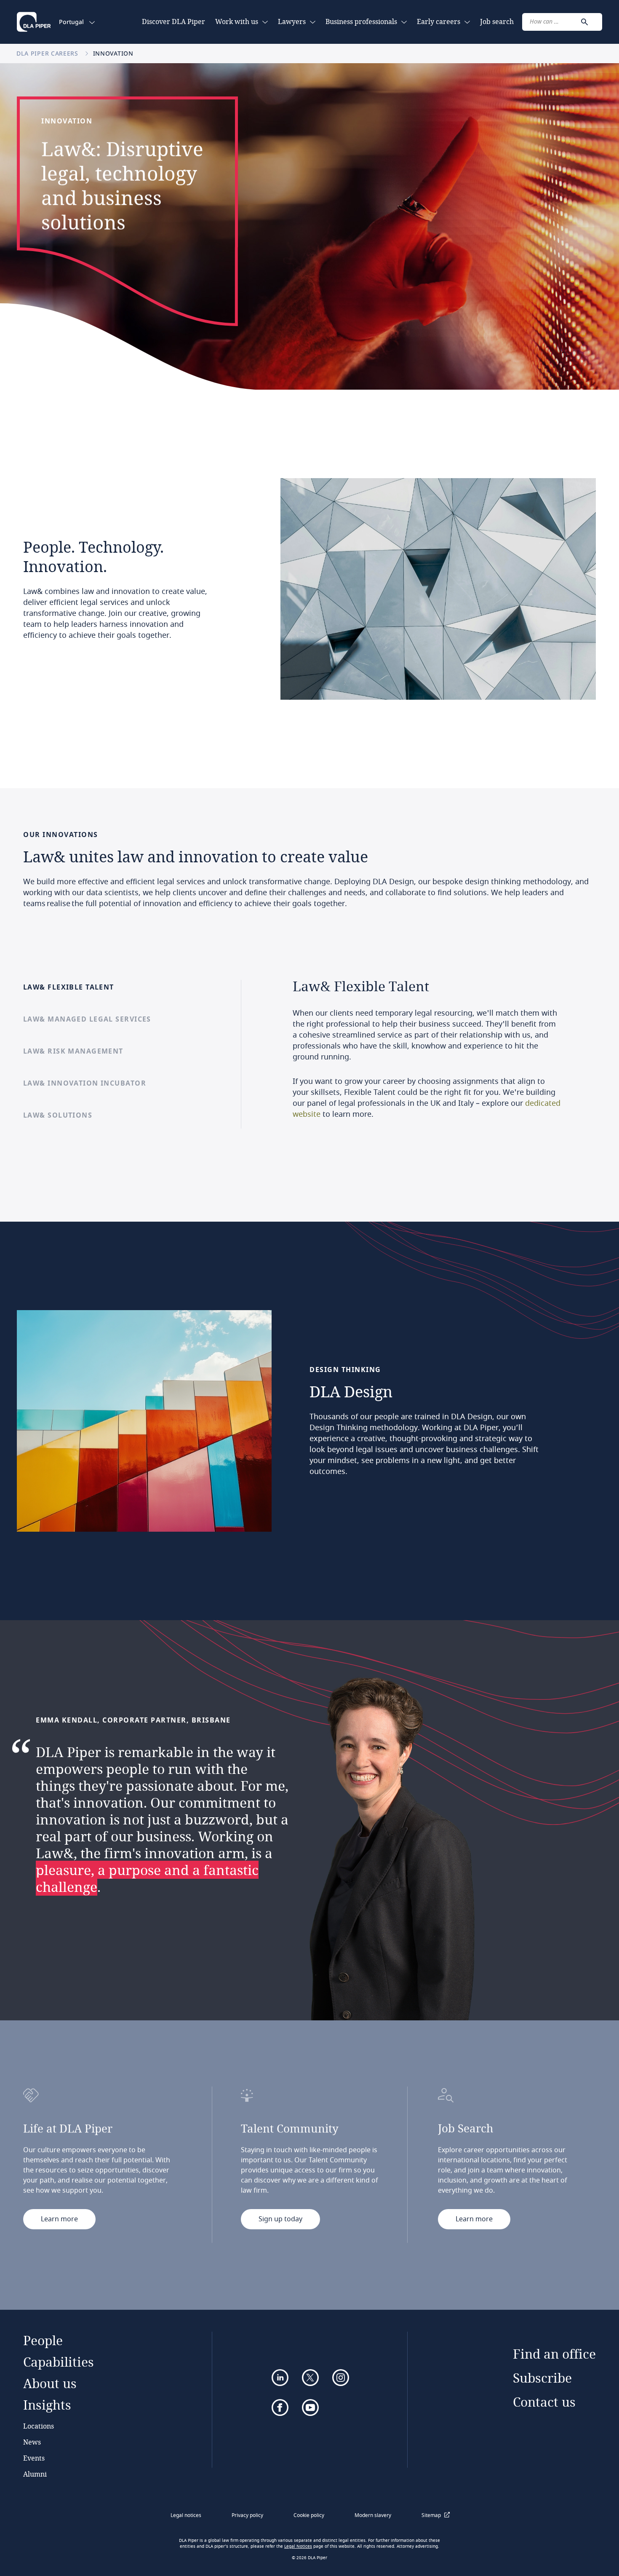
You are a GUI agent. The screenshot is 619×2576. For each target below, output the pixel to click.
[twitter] (310, 2378)
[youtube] (310, 2407)
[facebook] (280, 2407)
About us (50, 2383)
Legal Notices (298, 2547)
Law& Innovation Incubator (85, 1083)
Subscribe (542, 2378)
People (43, 2340)
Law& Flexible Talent (69, 987)
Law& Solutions (58, 1115)
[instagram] (341, 2378)
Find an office (554, 2354)
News (32, 2442)
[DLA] (34, 22)
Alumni (35, 2474)
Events (34, 2458)
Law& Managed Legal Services (87, 1019)
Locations (39, 2426)
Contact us (544, 2402)
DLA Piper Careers (48, 53)
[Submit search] (584, 22)
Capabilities (59, 2362)
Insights (47, 2405)
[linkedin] (280, 2378)
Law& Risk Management (73, 1051)
